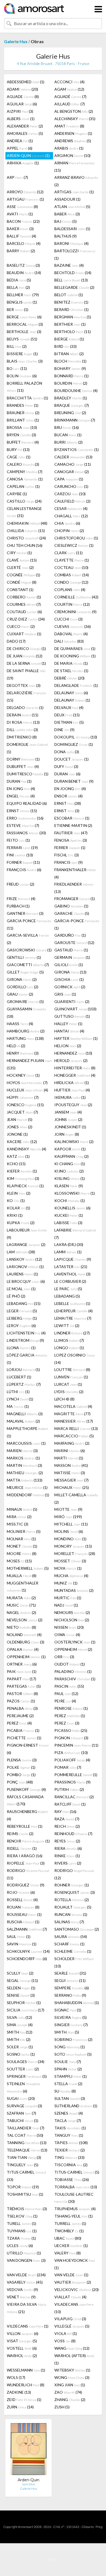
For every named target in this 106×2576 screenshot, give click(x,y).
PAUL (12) (66, 1694)
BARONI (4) (71, 243)
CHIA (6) (67, 523)
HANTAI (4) (69, 1031)
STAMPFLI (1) (71, 2076)
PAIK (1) (22, 1671)
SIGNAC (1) (68, 2010)
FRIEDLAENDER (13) (74, 888)
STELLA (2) (68, 2084)
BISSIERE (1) (22, 354)
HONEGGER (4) (75, 1075)
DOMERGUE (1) (27, 748)
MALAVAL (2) (23, 1421)
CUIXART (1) (24, 634)
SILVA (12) (19, 2017)
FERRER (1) (70, 848)
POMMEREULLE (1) (76, 1775)
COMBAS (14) (72, 575)
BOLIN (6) (22, 376)
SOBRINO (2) (73, 2039)
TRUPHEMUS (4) (75, 2209)
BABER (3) (67, 214)
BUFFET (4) (23, 442)
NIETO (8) (21, 1627)
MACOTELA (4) (73, 1406)
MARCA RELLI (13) (76, 1428)
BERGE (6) (24, 317)
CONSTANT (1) (20, 590)
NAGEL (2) (21, 1612)
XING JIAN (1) (70, 2385)
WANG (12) (72, 2348)
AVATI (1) (20, 214)
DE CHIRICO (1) (26, 649)
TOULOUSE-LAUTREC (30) (74, 2198)
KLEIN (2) (19, 1193)
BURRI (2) (68, 442)
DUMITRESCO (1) (28, 774)
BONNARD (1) (71, 376)
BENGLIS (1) (22, 302)
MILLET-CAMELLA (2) (76, 1498)
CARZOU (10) (70, 494)
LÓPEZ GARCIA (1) (27, 1359)
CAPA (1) (69, 479)
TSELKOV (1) (22, 2216)
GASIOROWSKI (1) (29, 950)
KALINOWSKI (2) (74, 1142)
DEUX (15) (67, 715)
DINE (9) (64, 730)
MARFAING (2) (72, 1443)
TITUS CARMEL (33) (26, 2176)
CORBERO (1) (24, 597)
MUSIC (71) (21, 1605)
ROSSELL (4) (22, 1900)
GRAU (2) (20, 994)
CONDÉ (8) (22, 582)
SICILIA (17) (26, 2010)
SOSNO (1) (21, 2054)
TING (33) (69, 2157)
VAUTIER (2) (73, 2282)
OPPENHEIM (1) (26, 1657)
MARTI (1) (69, 1458)
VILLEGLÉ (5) (72, 2326)
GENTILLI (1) (24, 957)
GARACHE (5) (72, 913)
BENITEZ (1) (71, 302)
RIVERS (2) (68, 1863)
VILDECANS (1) (28, 2326)
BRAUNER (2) (23, 413)
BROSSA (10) (22, 427)
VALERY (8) (68, 2253)
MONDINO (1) (70, 1539)
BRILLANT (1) (23, 420)
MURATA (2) (21, 1598)
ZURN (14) (20, 2407)
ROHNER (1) (72, 1885)
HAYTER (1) (76, 1038)
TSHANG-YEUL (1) (74, 2216)
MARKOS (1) (23, 1458)
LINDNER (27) (72, 1333)
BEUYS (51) (22, 339)
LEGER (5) (22, 1311)
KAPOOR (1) (70, 1149)
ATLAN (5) (72, 207)
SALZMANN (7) (27, 1929)
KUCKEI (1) (69, 1215)
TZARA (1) (21, 2238)
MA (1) (18, 1406)
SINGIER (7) (71, 2025)
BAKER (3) (20, 229)
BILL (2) (17, 346)
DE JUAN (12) (25, 656)
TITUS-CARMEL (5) (77, 2172)
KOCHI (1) (70, 1201)
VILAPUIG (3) (70, 2319)
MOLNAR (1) (21, 1539)
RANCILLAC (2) (74, 1797)
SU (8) (65, 2091)
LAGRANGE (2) (26, 1244)
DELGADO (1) (25, 707)
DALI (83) (69, 641)
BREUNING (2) (70, 413)
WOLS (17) (16, 2377)
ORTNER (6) (22, 1664)
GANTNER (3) (25, 913)
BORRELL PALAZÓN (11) (24, 387)
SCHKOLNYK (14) (28, 1951)
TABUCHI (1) (23, 2121)
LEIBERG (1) (22, 1318)
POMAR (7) (68, 1767)
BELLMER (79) (23, 295)
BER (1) (18, 309)
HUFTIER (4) (72, 1090)
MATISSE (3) (70, 1473)
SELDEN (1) (21, 1988)
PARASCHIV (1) (75, 1679)
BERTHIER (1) (70, 324)
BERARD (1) (71, 309)
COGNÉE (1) (24, 575)
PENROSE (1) (71, 1708)
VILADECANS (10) (74, 2308)
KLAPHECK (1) (25, 1186)
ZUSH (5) (62, 2407)
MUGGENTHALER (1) (23, 1587)
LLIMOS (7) (69, 1340)
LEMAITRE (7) (73, 1318)
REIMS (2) (20, 1834)
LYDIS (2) (69, 1392)
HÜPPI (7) (23, 1097)
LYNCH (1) (20, 1399)
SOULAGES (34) (26, 2062)
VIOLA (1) (66, 2333)
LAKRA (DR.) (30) (69, 1244)
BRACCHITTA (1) (27, 398)
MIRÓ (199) (68, 1517)
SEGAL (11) (22, 1980)
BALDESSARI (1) (72, 229)
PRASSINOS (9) (72, 1782)
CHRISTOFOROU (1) (76, 538)
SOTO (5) (73, 2054)
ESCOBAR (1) (72, 818)
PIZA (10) (71, 1753)
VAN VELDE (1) (71, 2275)
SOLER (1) (20, 2047)
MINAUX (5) (22, 1509)
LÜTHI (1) (18, 1392)
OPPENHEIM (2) (73, 1649)
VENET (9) (21, 2297)
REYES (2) (67, 1841)
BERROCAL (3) (25, 324)
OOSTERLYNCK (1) (75, 1642)
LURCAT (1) (68, 1384)
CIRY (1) (19, 553)
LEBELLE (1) (72, 1303)
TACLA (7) (68, 2121)
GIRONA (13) (70, 972)
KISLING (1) (70, 1178)
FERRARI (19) (22, 848)
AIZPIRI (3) (20, 111)
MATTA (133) (25, 1480)
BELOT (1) (69, 295)
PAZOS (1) (21, 1701)
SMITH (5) (67, 2032)
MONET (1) (22, 1546)
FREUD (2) (21, 884)
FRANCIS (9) (68, 862)
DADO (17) (16, 641)
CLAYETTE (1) (72, 560)
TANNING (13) (27, 2143)
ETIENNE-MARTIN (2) (73, 825)
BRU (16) (67, 427)
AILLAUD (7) (70, 104)
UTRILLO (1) (24, 2253)
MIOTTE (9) (68, 1509)
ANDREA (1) (20, 141)
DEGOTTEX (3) (24, 685)
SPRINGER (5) (27, 2076)
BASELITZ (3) (23, 265)
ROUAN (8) (23, 1907)
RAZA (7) (67, 1819)
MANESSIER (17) (74, 1421)
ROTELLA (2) (72, 1900)
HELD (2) (16, 1046)
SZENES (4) (69, 2113)
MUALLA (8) (22, 1576)
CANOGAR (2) (72, 472)
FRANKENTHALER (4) (75, 873)
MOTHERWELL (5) (28, 1568)
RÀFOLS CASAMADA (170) (25, 1800)
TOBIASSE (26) (72, 2179)
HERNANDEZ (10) (73, 1053)
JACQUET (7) (22, 1112)
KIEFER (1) (22, 1171)
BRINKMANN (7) (75, 420)
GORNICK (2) (70, 987)
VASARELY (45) (25, 2282)
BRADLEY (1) (71, 398)
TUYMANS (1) (22, 2231)
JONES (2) (20, 1127)
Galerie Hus (16, 41)
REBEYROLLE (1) (25, 1826)
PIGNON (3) (71, 1738)
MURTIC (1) (68, 1598)
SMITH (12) (20, 2032)
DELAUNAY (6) (71, 693)
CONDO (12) (71, 582)
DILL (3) (22, 730)
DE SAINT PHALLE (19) (26, 674)
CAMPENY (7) (25, 472)
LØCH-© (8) (64, 1399)
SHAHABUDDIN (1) (77, 2003)
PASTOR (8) (22, 1694)
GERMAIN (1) (72, 957)
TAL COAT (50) (25, 2135)
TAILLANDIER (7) (26, 2128)
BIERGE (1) (69, 339)
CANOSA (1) (25, 479)
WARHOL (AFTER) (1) (74, 2359)
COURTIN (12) (72, 604)
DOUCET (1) (71, 759)
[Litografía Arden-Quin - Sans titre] (29, 2450)
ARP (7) (17, 177)
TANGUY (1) (69, 2135)
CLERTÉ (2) (20, 567)
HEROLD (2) (71, 1060)
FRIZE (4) (21, 899)
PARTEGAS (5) (24, 1686)
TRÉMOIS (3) (27, 2209)
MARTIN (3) (24, 1465)
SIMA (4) (20, 2025)
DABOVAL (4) (71, 634)
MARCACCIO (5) (74, 1436)
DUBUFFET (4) (23, 766)
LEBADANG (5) (67, 1296)
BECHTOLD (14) (73, 273)
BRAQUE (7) (72, 405)
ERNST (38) (68, 803)
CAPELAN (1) (23, 486)
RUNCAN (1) (71, 1914)
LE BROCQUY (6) (26, 1281)
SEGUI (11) (70, 1980)
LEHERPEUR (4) (74, 1311)
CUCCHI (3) (68, 619)
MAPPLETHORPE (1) (27, 1432)
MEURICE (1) (27, 1487)
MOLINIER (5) (24, 1531)
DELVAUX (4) (69, 707)
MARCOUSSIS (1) (26, 1443)
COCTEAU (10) (71, 567)
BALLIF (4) (21, 236)
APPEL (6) (20, 148)
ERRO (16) (25, 818)
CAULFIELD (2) (72, 501)
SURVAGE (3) (24, 2106)
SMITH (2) (19, 2039)
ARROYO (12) (25, 192)
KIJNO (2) (69, 1171)
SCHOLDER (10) (74, 1962)
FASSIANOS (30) (26, 833)
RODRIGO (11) (28, 1874)
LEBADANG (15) (24, 1303)
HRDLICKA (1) (72, 1083)
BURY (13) (18, 449)
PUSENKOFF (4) (26, 1789)
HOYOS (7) (27, 1083)
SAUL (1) (19, 1937)
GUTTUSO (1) (72, 1016)
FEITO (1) (18, 840)
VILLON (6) (23, 2333)
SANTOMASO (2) (77, 1929)
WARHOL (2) (22, 2356)
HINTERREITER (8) (75, 1068)
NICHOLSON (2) (72, 1620)
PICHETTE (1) (24, 1738)
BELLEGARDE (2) (74, 287)
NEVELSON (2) (25, 1620)
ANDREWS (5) (73, 141)
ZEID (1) (24, 2400)
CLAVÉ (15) (22, 560)
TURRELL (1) (70, 2223)
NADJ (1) (66, 1605)
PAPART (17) (21, 1679)
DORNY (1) (23, 759)
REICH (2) (67, 1826)
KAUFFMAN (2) (71, 1156)
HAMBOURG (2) (26, 1031)
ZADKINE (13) (19, 2392)
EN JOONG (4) (70, 789)
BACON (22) (23, 221)
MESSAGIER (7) (71, 1480)
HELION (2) (68, 1046)
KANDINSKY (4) (26, 1149)
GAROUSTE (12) (74, 943)
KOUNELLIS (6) (72, 1208)
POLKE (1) (21, 1767)
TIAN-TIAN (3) (24, 2157)
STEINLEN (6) (24, 2087)
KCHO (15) (16, 1164)
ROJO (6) (21, 1892)
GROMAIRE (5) (25, 1001)
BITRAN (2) (69, 354)
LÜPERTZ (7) (24, 1384)
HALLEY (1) (68, 1024)
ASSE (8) (22, 207)
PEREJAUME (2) (20, 1716)
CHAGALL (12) (71, 516)
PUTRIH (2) (69, 1789)
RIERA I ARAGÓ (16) (25, 1856)
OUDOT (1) (70, 1664)
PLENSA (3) (22, 1760)
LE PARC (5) (68, 1289)
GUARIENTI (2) (72, 1001)
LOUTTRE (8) (72, 1369)
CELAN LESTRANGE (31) (24, 512)
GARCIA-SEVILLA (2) (28, 939)
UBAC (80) (68, 2238)
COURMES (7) (24, 604)
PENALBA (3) (22, 1708)
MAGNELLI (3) (25, 1414)
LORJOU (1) (23, 1369)
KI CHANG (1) (70, 1164)
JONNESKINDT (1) (70, 1127)
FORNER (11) (23, 862)
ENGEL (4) (21, 796)
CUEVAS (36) (73, 626)
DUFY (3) (66, 766)
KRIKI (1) (15, 1215)
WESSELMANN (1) (26, 2370)
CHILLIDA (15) (26, 531)
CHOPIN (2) (69, 531)
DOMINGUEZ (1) (74, 744)
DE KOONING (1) (75, 656)
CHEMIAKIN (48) (27, 523)
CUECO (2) (21, 626)
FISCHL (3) (67, 855)
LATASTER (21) (71, 1267)
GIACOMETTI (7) (28, 965)
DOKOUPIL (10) (76, 737)
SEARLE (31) (70, 1973)
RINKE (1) (67, 1856)
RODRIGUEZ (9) (26, 1885)
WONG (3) (72, 2377)
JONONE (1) (17, 1134)
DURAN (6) (67, 774)
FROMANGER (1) (75, 899)
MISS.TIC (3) (18, 1524)
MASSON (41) (71, 1465)
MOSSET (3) (70, 1561)
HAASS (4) (20, 1024)
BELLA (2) (18, 287)
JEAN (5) (20, 1119)
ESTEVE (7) (23, 825)
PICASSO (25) (71, 1730)
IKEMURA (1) (70, 1097)
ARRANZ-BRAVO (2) (76, 181)
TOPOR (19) (23, 2187)
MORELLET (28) (75, 1553)
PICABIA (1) (23, 1730)
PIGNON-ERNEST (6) (28, 1749)
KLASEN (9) (69, 1186)
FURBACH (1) (18, 906)
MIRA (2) (19, 1517)
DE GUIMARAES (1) (75, 649)
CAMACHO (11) (73, 464)
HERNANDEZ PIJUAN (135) (29, 1064)
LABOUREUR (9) (27, 1234)
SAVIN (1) (22, 1944)
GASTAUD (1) (71, 950)
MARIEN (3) (22, 1451)
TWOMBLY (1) (69, 2231)
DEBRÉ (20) (69, 678)
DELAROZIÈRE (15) (26, 696)
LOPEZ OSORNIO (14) (75, 1359)
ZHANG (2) (70, 2400)
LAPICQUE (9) (73, 1259)
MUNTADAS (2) (74, 1590)
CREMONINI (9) (75, 612)
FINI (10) (20, 855)
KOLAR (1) (18, 1208)
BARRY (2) (21, 251)
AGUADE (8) (23, 97)
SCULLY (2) (20, 1973)
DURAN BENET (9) (74, 781)
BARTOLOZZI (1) (75, 254)
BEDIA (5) (19, 280)
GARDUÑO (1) (70, 935)
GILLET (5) (25, 972)
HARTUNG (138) (25, 1038)
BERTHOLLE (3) (24, 332)
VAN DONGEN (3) (26, 2260)
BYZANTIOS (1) (77, 449)
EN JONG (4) (21, 789)
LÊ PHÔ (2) (16, 1296)
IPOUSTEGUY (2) (73, 1105)
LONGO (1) (69, 1348)
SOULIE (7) (68, 2062)
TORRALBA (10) (76, 2187)
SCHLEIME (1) (73, 1951)
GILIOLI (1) (69, 965)
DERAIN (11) (23, 715)
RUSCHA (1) (23, 1922)
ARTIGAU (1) (25, 199)
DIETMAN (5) (69, 722)
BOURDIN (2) (71, 383)
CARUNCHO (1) (71, 486)
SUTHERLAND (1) (76, 2106)
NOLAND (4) (24, 1635)
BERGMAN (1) (73, 317)
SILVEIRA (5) (71, 2017)
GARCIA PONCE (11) (29, 924)
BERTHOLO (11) (73, 332)
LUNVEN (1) (71, 1377)
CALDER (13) (73, 457)
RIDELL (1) (22, 1848)
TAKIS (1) (70, 2128)
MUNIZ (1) (66, 1583)
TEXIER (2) (70, 2150)
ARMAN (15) (75, 167)
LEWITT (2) (67, 1326)
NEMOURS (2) (72, 1612)
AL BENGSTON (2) (74, 111)
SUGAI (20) (21, 2098)
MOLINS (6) (69, 1531)
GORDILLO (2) (23, 987)
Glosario (88, 2527)
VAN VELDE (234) (26, 2275)
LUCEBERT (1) (19, 1377)
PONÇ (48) (20, 1782)
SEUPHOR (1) (24, 2003)
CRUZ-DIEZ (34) (26, 619)
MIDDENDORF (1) (28, 1495)
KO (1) (16, 1201)
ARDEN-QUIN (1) (28, 155)
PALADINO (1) (73, 1671)
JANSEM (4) (68, 1112)
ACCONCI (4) (69, 82)
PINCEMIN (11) (76, 1745)
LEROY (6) (21, 1326)
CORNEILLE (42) (76, 597)
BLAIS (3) (25, 361)
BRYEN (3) (21, 435)
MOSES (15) (19, 1561)
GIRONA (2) (22, 979)
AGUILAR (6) (22, 104)
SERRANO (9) (70, 1995)
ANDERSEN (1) (73, 133)
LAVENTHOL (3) (72, 1274)
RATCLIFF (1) (70, 1804)
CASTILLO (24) (24, 501)
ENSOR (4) (68, 796)
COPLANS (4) (70, 590)
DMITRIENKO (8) (22, 737)
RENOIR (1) (28, 1841)
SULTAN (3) (70, 2098)
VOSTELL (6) (22, 2348)
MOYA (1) (68, 1568)
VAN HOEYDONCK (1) (75, 2264)
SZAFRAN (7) (21, 2113)
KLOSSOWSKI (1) (75, 1193)
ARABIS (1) (69, 148)
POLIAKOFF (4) (72, 1760)
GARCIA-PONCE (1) (77, 924)
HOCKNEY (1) (23, 1075)
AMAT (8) (69, 126)
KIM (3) (23, 1178)
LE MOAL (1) (21, 1289)
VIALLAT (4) (70, 2297)
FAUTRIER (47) (71, 833)
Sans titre (29, 2484)
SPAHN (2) (68, 2069)
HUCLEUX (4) (27, 1090)
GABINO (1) (71, 906)
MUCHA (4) (71, 1576)
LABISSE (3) (68, 1223)
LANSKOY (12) (24, 1259)
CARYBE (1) (17, 494)
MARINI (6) (70, 1451)
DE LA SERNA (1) (26, 663)
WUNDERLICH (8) (26, 2385)
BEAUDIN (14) (24, 273)
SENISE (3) (21, 1995)
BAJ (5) (66, 221)
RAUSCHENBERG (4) (27, 1815)
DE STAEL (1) (71, 671)
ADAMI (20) (22, 89)
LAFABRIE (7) (75, 1234)
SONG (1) (70, 2047)
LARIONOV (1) (25, 1267)
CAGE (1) (19, 457)
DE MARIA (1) (71, 663)
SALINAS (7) (69, 1922)
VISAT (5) (22, 2341)
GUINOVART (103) (75, 1009)
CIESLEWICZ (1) (74, 545)
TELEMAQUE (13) (27, 2150)
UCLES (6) (20, 2246)
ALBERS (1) (21, 119)
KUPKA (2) (21, 1223)
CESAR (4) (71, 508)
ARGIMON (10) (72, 155)
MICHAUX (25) (72, 1487)
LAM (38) (21, 1252)
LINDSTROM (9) (25, 1340)
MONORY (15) (73, 1546)
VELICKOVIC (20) (77, 2289)
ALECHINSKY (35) (75, 119)
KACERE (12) (22, 1142)
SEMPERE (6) (72, 1988)
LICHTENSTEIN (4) (26, 1333)
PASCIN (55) (69, 1686)
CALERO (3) (23, 464)
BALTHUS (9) (66, 236)
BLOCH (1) (70, 361)
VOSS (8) (65, 2341)
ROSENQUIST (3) (75, 1892)
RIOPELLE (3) (26, 1863)
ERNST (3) (67, 811)
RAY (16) (65, 1811)
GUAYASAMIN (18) (26, 1013)
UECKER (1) (71, 2246)
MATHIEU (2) (25, 1473)
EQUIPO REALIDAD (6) (27, 803)
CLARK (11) (68, 553)
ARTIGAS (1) (74, 192)
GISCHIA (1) (69, 979)
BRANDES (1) (23, 405)
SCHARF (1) (69, 1944)
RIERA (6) (68, 1848)
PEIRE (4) (65, 1701)
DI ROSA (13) (23, 722)
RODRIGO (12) (74, 1874)
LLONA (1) (21, 1348)
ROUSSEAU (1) (24, 1914)
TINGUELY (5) (23, 2165)
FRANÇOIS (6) (24, 870)
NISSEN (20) (69, 1627)
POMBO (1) (21, 1775)
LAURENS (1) (22, 1274)
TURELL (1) (21, 2223)
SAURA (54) (71, 1937)
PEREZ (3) (67, 1723)
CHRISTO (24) (26, 538)
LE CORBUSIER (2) (70, 1281)
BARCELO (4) (24, 243)
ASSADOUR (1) (67, 199)
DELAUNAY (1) (72, 700)
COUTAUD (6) (24, 612)
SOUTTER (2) (23, 2069)
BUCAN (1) (68, 435)
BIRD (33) (66, 346)
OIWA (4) (67, 1635)
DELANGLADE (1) (76, 685)
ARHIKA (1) (23, 163)
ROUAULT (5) (73, 1907)
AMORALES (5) (25, 133)
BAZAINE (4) (69, 265)
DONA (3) (67, 752)
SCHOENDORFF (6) (27, 1959)
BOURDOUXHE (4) (76, 391)
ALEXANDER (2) (25, 126)
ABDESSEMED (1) (26, 82)
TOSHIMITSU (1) (25, 2194)
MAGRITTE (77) (72, 1414)
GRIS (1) (65, 994)
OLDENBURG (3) (26, 1642)
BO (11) (17, 368)
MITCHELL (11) (71, 1524)
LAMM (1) (68, 1252)
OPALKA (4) (23, 1649)
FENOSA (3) (71, 840)
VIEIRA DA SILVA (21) (26, 2308)
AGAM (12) (69, 89)
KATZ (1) (18, 1156)
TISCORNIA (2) (71, 2165)
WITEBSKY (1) (72, 2370)
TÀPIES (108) (71, 2143)
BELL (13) (71, 280)
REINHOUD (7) (73, 1834)
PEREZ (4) (19, 1723)
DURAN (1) (19, 781)
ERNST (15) (22, 811)
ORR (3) (64, 1657)
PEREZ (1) (70, 1716)
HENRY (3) (23, 1053)
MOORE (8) (22, 1553)
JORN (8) (67, 1134)
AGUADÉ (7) (70, 97)
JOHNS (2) (68, 1119)
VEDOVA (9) (22, 2289)
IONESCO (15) (25, 1105)
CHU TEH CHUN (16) (25, 545)
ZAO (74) (68, 2392)
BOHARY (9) (70, 368)
